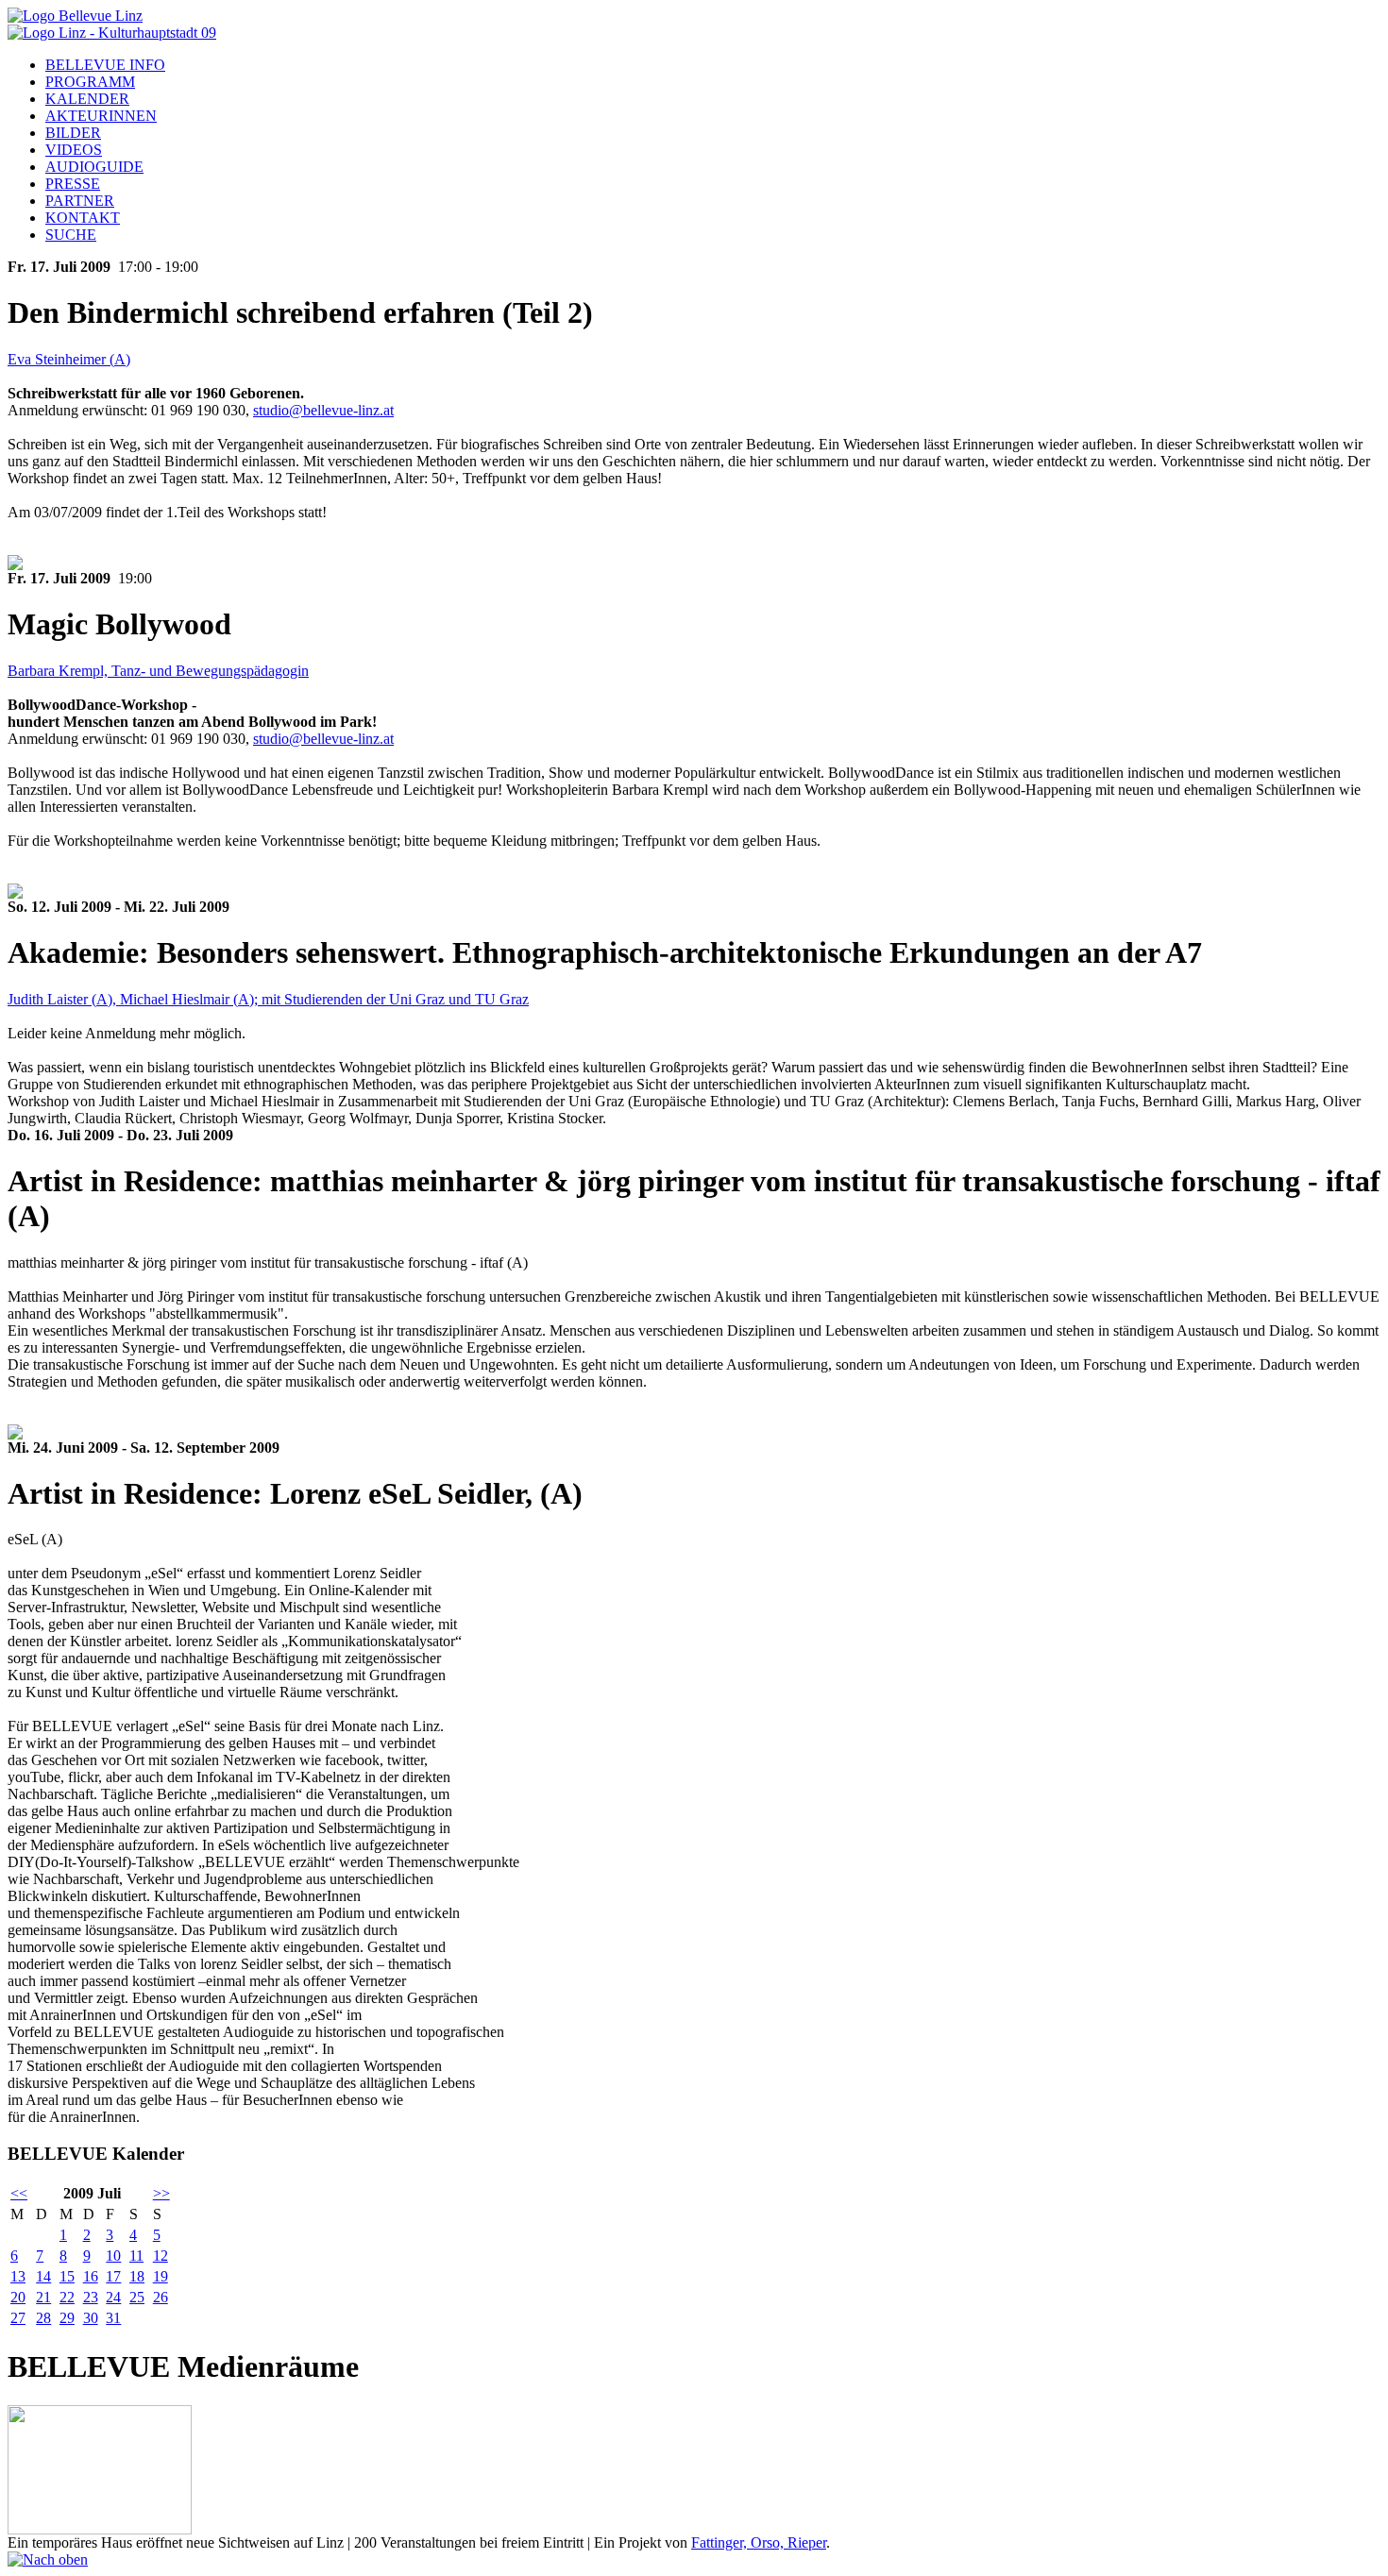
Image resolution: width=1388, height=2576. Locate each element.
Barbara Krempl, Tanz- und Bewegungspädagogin (158, 671)
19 (161, 2276)
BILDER (73, 133)
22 (67, 2297)
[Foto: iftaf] (15, 1434)
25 (137, 2297)
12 (161, 2256)
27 (18, 2318)
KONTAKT (83, 218)
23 (91, 2297)
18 (137, 2276)
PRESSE (73, 184)
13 (18, 2276)
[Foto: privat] (15, 565)
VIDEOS (74, 150)
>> (161, 2193)
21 (43, 2297)
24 (113, 2297)
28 (43, 2318)
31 (113, 2318)
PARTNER (80, 201)
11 (136, 2256)
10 (113, 2256)
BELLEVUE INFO (105, 65)
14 (43, 2276)
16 (91, 2276)
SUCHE (71, 235)
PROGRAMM (90, 82)
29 (67, 2318)
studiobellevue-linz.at (323, 410)
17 (113, 2276)
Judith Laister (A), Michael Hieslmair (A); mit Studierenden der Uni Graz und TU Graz (268, 999)
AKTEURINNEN (101, 116)
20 (18, 2297)
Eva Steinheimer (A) (69, 359)
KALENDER (87, 99)
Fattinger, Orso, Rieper (759, 2542)
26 (161, 2297)
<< (19, 2193)
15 (67, 2276)
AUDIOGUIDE (94, 167)
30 (91, 2318)
